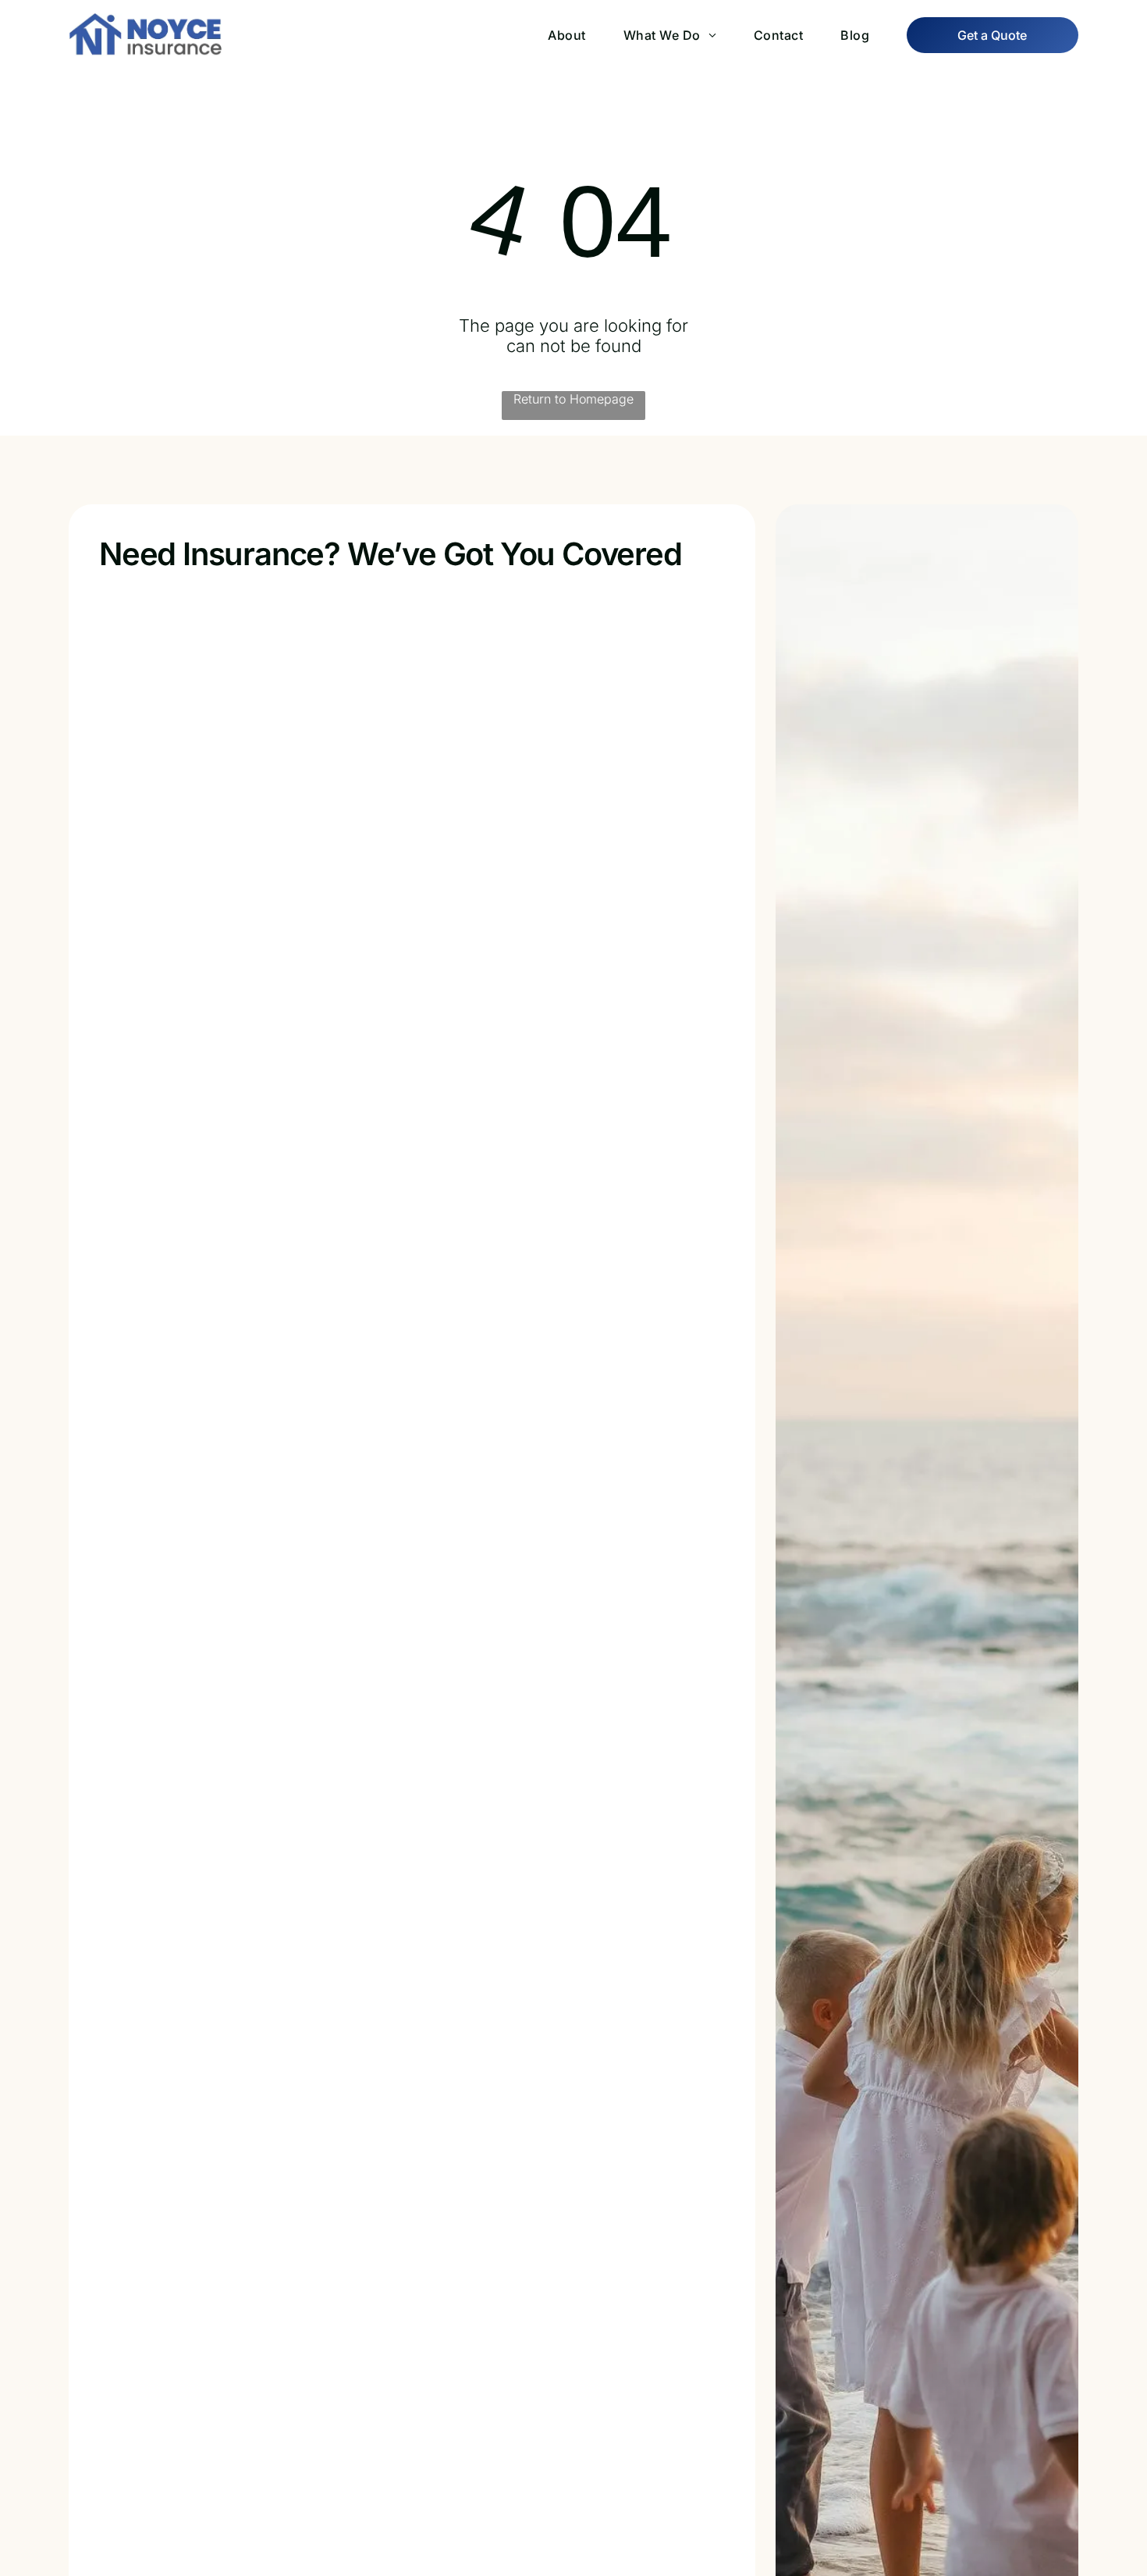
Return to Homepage (573, 399)
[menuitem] (548, 35)
